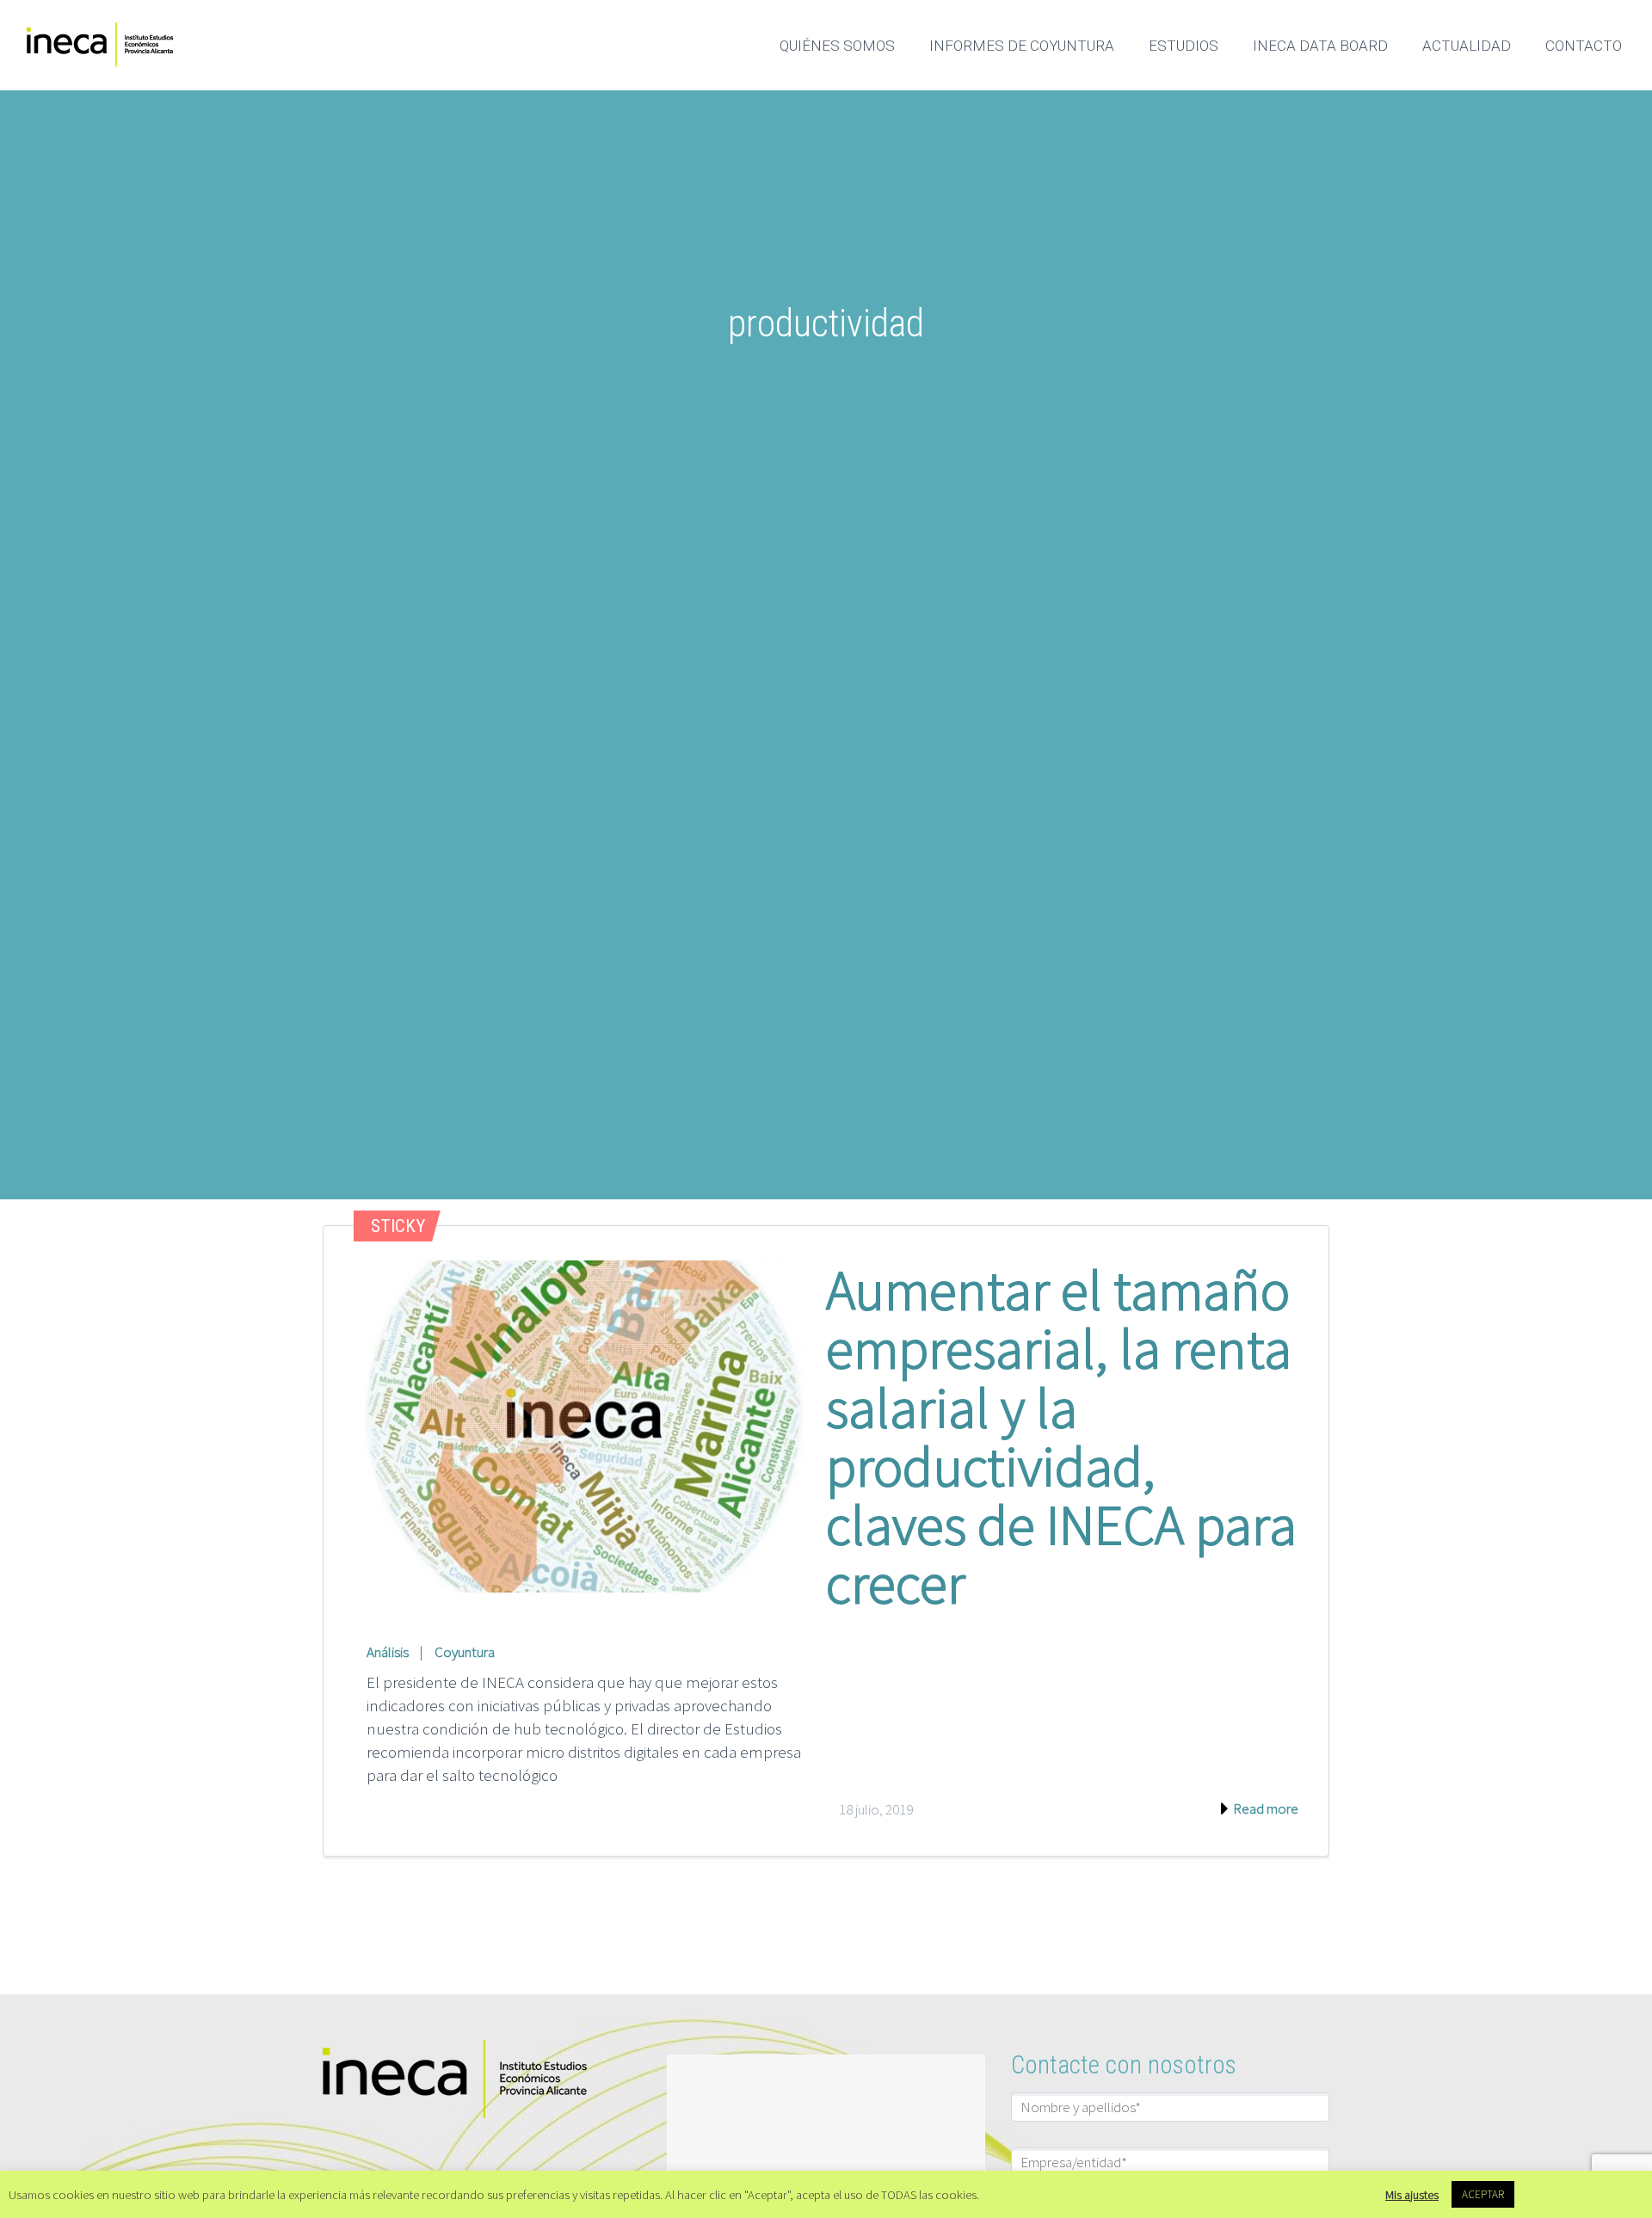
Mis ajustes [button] (1412, 2195)
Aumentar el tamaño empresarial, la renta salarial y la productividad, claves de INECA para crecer (1061, 1436)
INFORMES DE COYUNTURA (1022, 46)
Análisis (388, 1652)
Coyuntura (465, 1652)
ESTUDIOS (1184, 46)
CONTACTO (1584, 46)
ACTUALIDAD (1467, 46)
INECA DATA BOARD (1320, 46)
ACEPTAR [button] (1483, 2194)
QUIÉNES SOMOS (837, 46)
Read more (1264, 1808)
